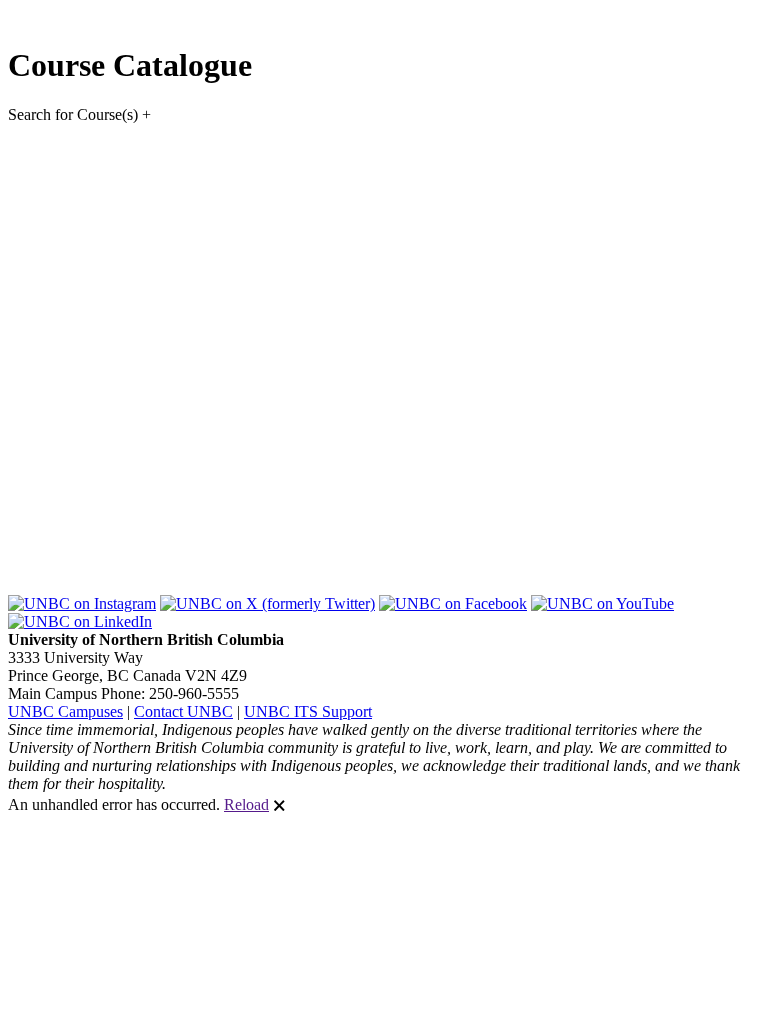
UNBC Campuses (65, 711)
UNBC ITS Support (308, 711)
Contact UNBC (183, 711)
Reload (246, 804)
